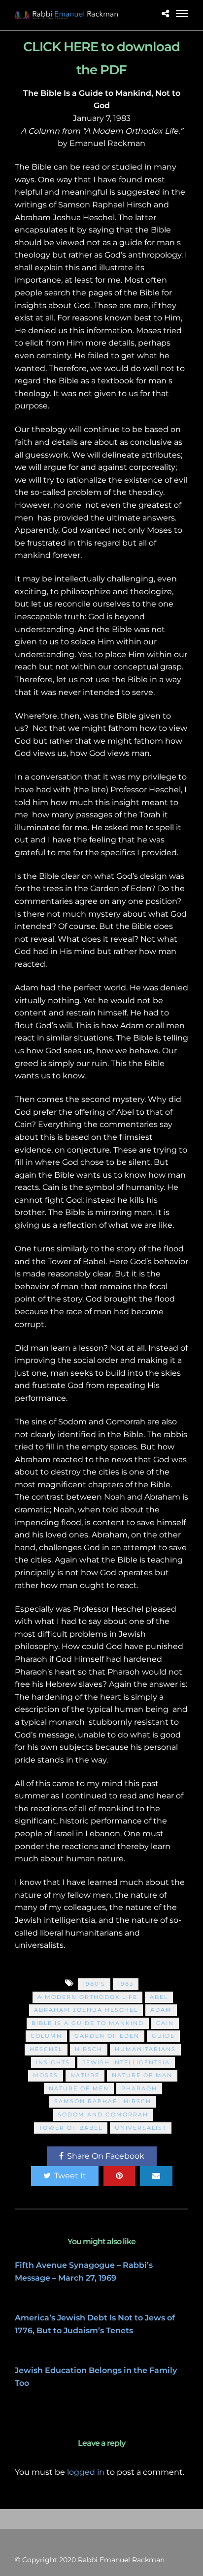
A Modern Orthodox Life (87, 1997)
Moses (46, 2075)
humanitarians (145, 2049)
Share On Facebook (106, 2156)
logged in (86, 2472)
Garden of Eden (107, 2036)
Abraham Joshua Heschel (86, 2010)
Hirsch (89, 2049)
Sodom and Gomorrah (103, 2114)
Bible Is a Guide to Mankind (88, 2023)
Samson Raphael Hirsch (103, 2101)
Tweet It (70, 2176)
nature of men (79, 2088)
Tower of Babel (71, 2128)
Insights (53, 2062)
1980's (94, 1984)
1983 (126, 1984)
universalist (141, 2128)
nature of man (142, 2075)
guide (163, 2036)
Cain (165, 2023)
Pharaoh (139, 2088)
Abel (159, 1997)
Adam (161, 2010)
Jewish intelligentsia (126, 2062)
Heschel (46, 2049)
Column (46, 2036)
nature (85, 2075)
